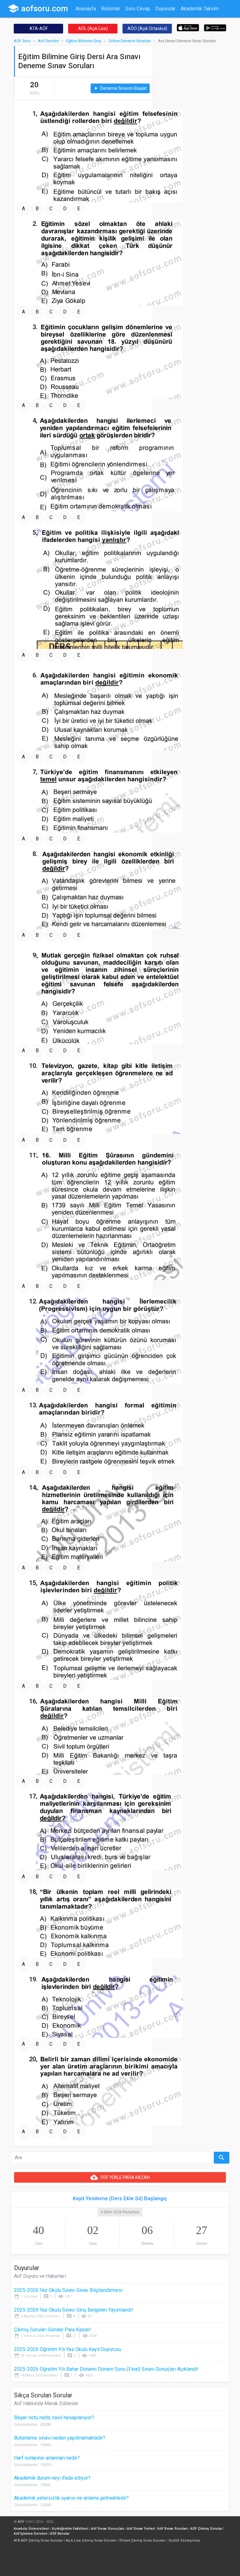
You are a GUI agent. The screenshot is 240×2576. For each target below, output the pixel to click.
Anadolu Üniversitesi (31, 2529)
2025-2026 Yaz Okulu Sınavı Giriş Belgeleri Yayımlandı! (74, 2310)
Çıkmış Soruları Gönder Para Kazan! (52, 2330)
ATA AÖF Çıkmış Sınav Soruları (38, 2540)
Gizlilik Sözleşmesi (184, 2540)
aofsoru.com (38, 8)
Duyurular (165, 9)
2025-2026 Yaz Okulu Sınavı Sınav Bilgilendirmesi (68, 2290)
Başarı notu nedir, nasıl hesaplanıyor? (54, 2418)
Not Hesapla (89, 21)
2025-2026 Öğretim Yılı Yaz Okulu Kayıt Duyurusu (68, 2349)
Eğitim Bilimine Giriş (84, 41)
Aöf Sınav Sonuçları (107, 2529)
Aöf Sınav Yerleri (141, 2529)
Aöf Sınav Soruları (172, 2529)
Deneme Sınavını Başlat (120, 88)
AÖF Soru (22, 41)
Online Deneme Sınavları (130, 41)
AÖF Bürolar (60, 2534)
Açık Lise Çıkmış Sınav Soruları (91, 2540)
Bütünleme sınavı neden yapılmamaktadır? (60, 2438)
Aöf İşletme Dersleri (30, 2534)
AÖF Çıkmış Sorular (206, 2529)
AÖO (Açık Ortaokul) (147, 28)
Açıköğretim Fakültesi (70, 2529)
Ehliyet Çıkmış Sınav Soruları (142, 2540)
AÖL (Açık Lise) (93, 28)
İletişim (116, 21)
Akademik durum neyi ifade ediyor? (52, 2478)
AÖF (21, 2522)
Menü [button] (135, 21)
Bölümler (111, 9)
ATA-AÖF (39, 28)
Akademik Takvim (200, 9)
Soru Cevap (138, 9)
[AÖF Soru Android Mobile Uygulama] (215, 27)
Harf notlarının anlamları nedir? (47, 2458)
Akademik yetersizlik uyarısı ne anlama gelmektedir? (71, 2498)
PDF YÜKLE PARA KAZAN (120, 2177)
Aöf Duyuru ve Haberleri (40, 2276)
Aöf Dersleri (48, 41)
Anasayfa (86, 9)
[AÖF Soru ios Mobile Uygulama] (188, 27)
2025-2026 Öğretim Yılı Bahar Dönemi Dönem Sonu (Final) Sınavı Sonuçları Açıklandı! (106, 2369)
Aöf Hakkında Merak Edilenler (46, 2403)
